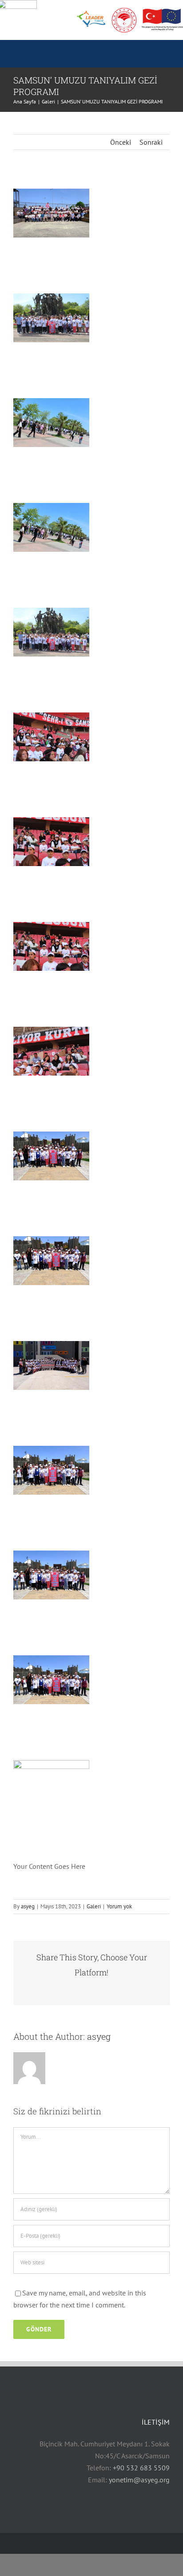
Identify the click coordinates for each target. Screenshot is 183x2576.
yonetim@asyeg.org (139, 2480)
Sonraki (151, 142)
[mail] (59, 2543)
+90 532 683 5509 (141, 2468)
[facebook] (16, 2543)
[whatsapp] (73, 2543)
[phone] (87, 2543)
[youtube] (30, 2543)
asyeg (28, 1906)
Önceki (121, 142)
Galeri (94, 1906)
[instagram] (44, 2543)
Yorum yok (119, 1906)
